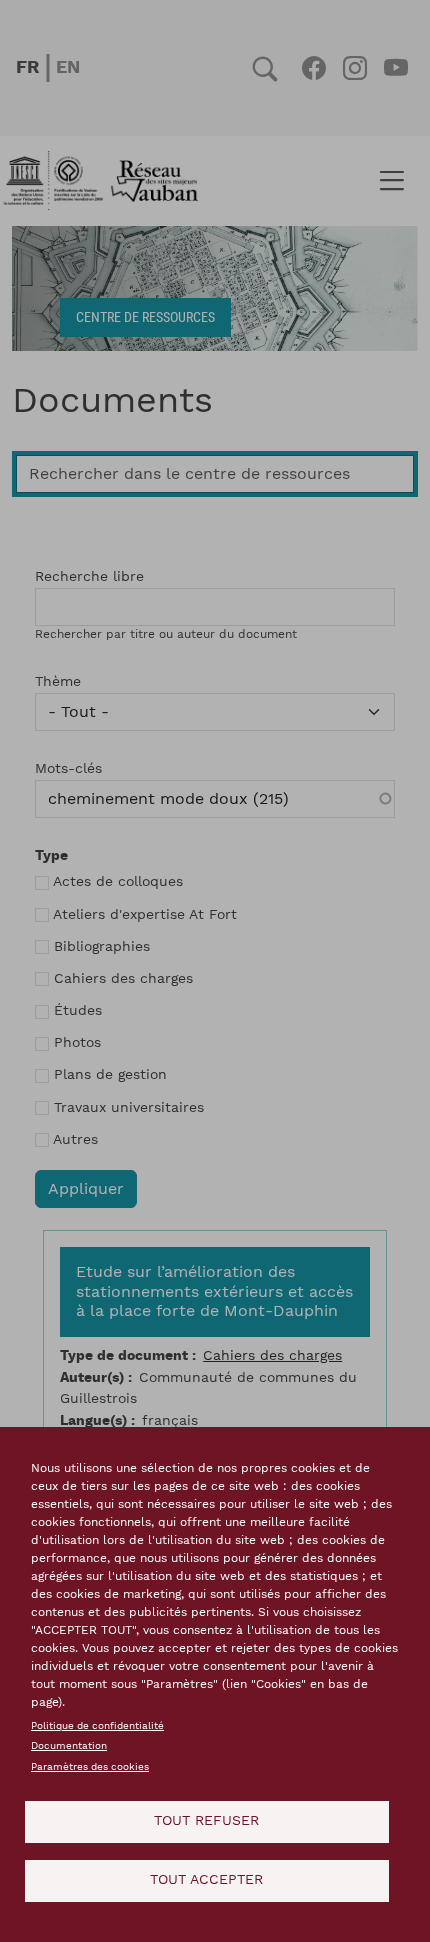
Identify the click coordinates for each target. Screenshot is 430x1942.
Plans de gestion (110, 1075)
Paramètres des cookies (90, 1767)
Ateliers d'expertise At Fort (145, 915)
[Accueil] (107, 181)
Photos (77, 1043)
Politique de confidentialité (97, 1726)
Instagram (354, 68)
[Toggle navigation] (391, 181)
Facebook (313, 68)
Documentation (69, 1746)
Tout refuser (206, 1821)
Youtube (395, 68)
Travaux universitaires (129, 1108)
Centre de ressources (145, 316)
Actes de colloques (118, 882)
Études (78, 1011)
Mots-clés (68, 769)
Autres (75, 1140)
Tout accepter (206, 1880)
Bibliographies (102, 947)
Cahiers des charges (123, 979)
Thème (58, 682)
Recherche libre (89, 577)
